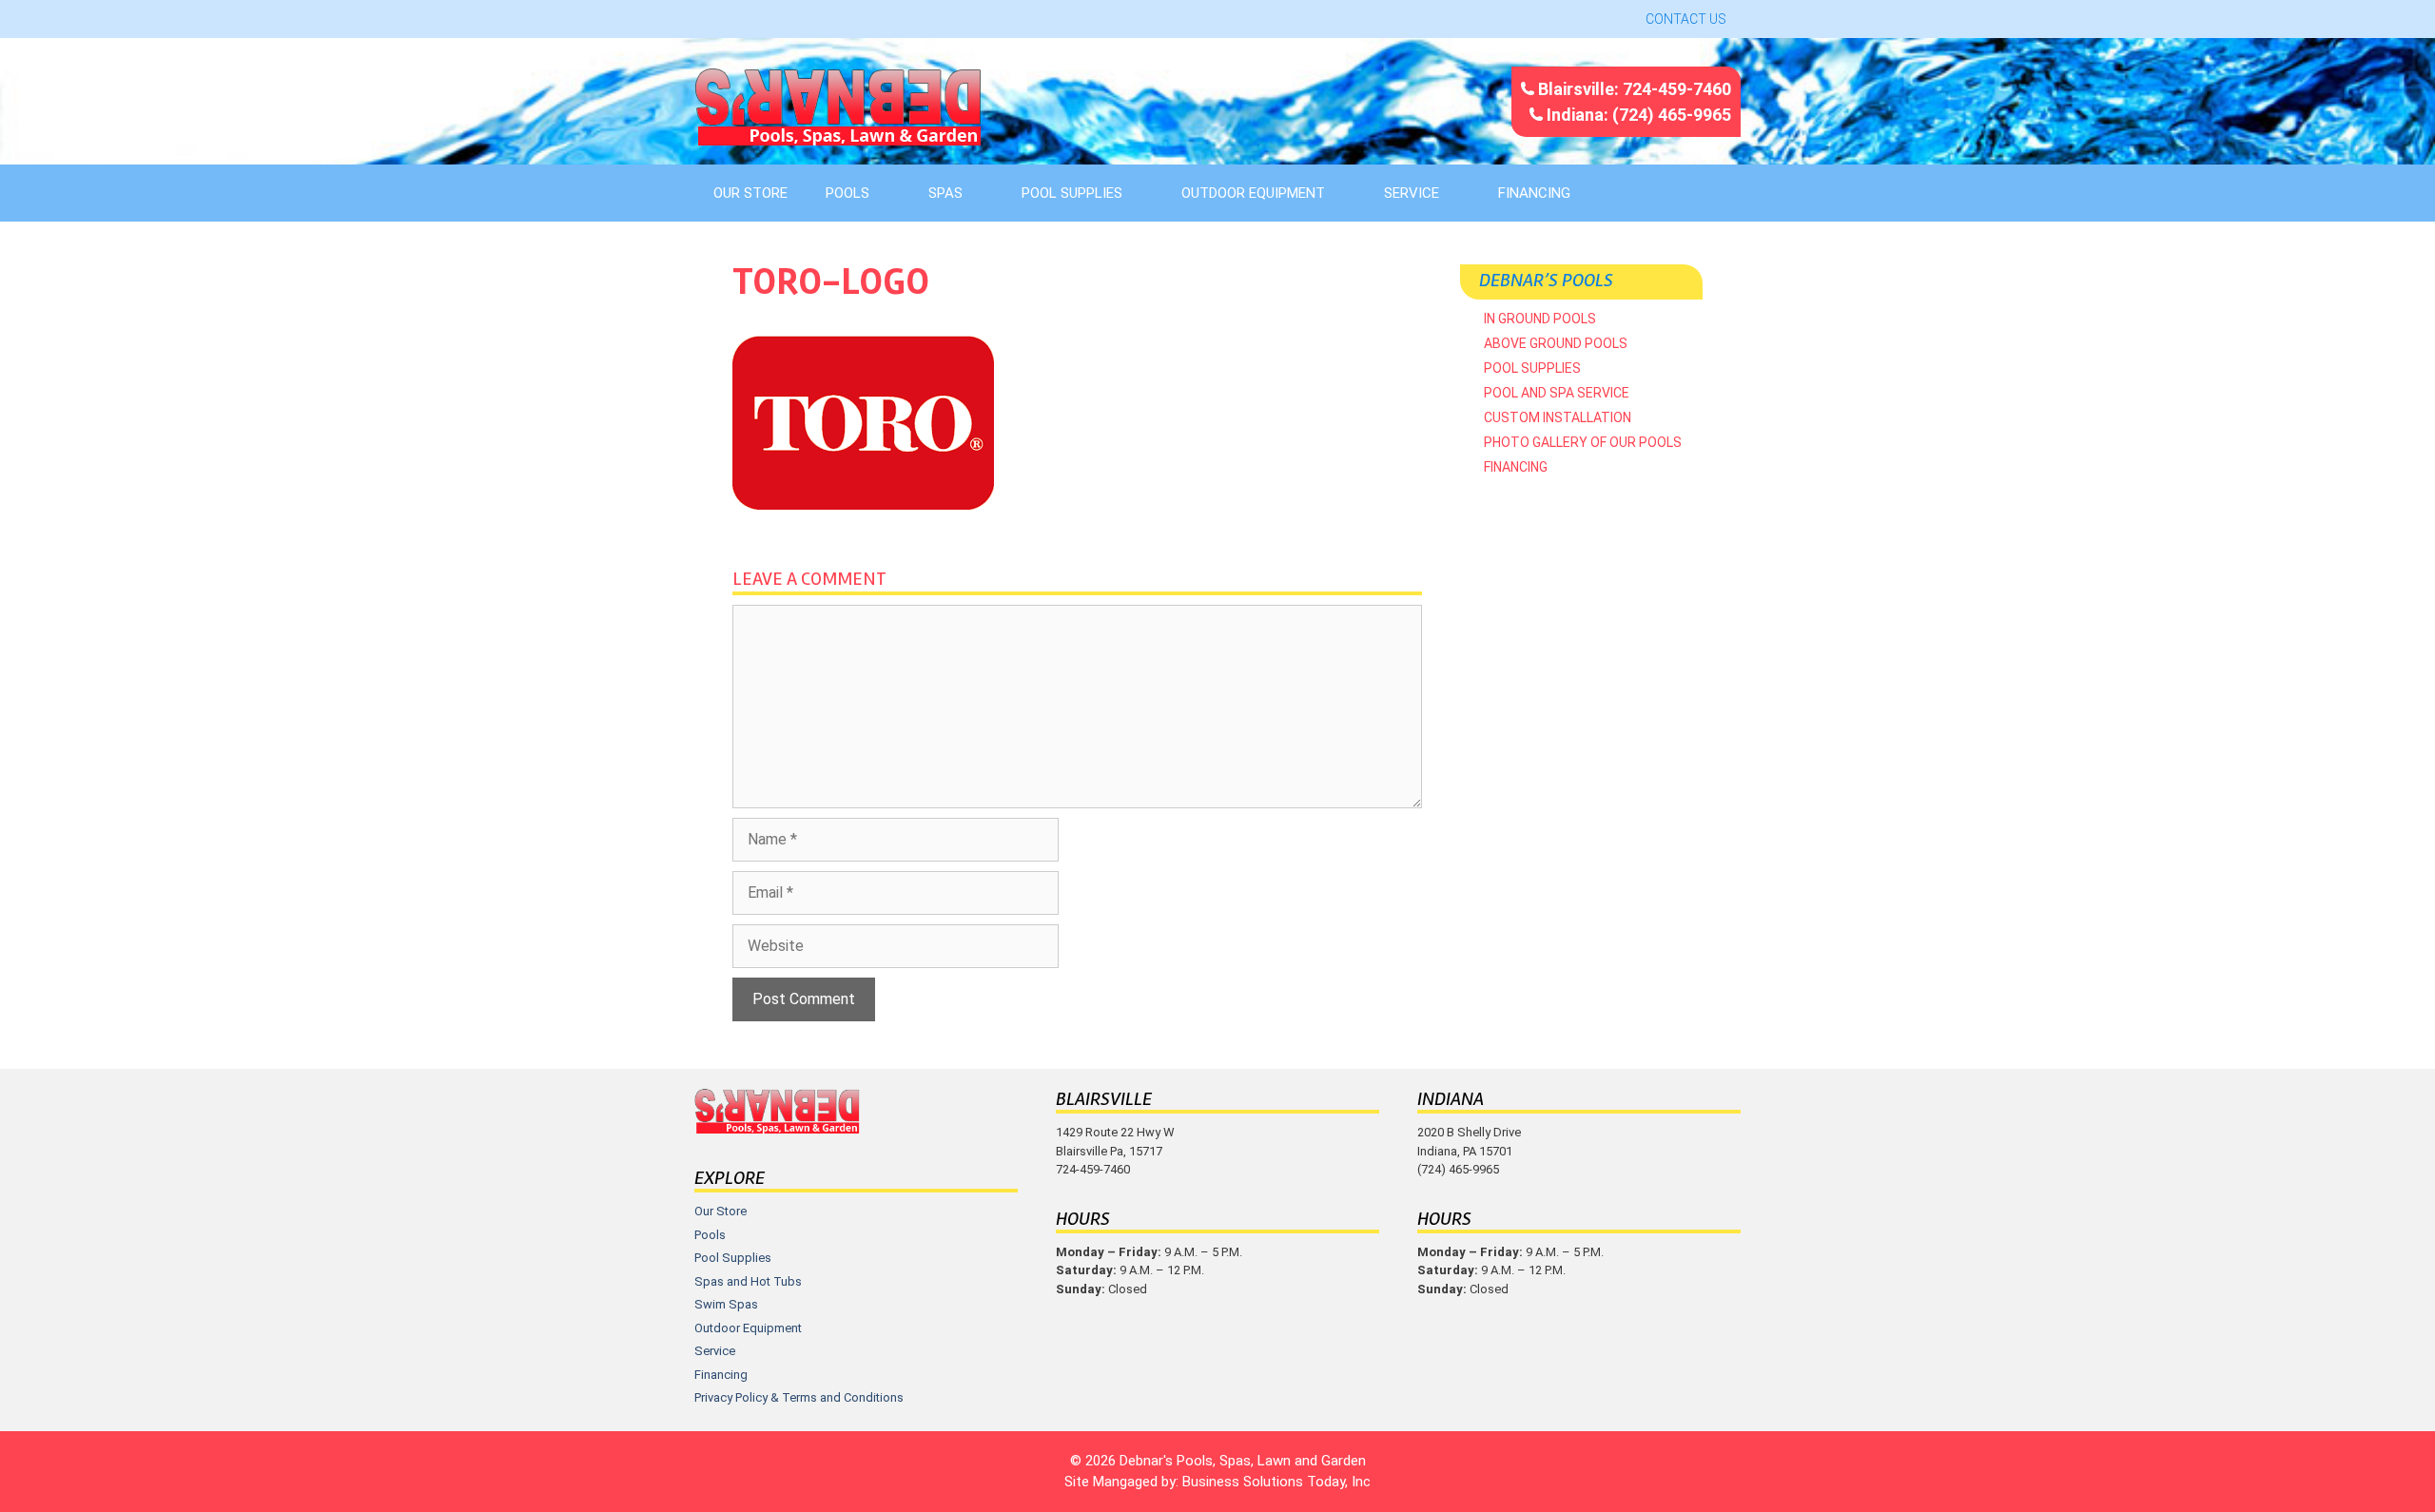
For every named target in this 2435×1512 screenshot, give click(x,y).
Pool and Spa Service (1557, 393)
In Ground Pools (1540, 319)
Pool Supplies (1072, 193)
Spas (945, 193)
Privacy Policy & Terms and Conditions (799, 1397)
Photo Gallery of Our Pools (1583, 442)
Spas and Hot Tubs (748, 1281)
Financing (1516, 467)
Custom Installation (1558, 417)
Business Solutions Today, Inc (1276, 1482)
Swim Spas (726, 1304)
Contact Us (1686, 19)
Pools (847, 193)
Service (1412, 193)
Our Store (750, 193)
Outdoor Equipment (1253, 193)
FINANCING (1534, 193)
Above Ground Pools (1556, 343)
